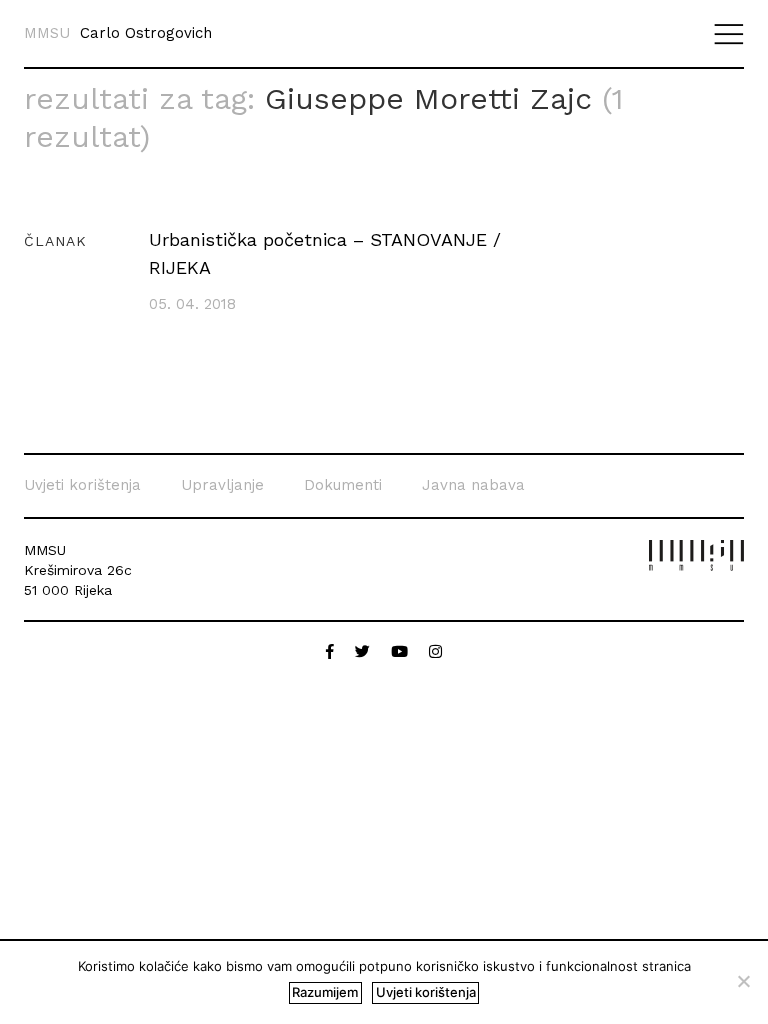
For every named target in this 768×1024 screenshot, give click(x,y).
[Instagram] (435, 652)
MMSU (47, 33)
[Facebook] (332, 652)
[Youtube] (402, 652)
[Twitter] (365, 652)
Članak (55, 241)
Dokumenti (343, 485)
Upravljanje (222, 485)
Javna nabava (473, 485)
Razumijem (325, 992)
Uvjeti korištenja (82, 485)
